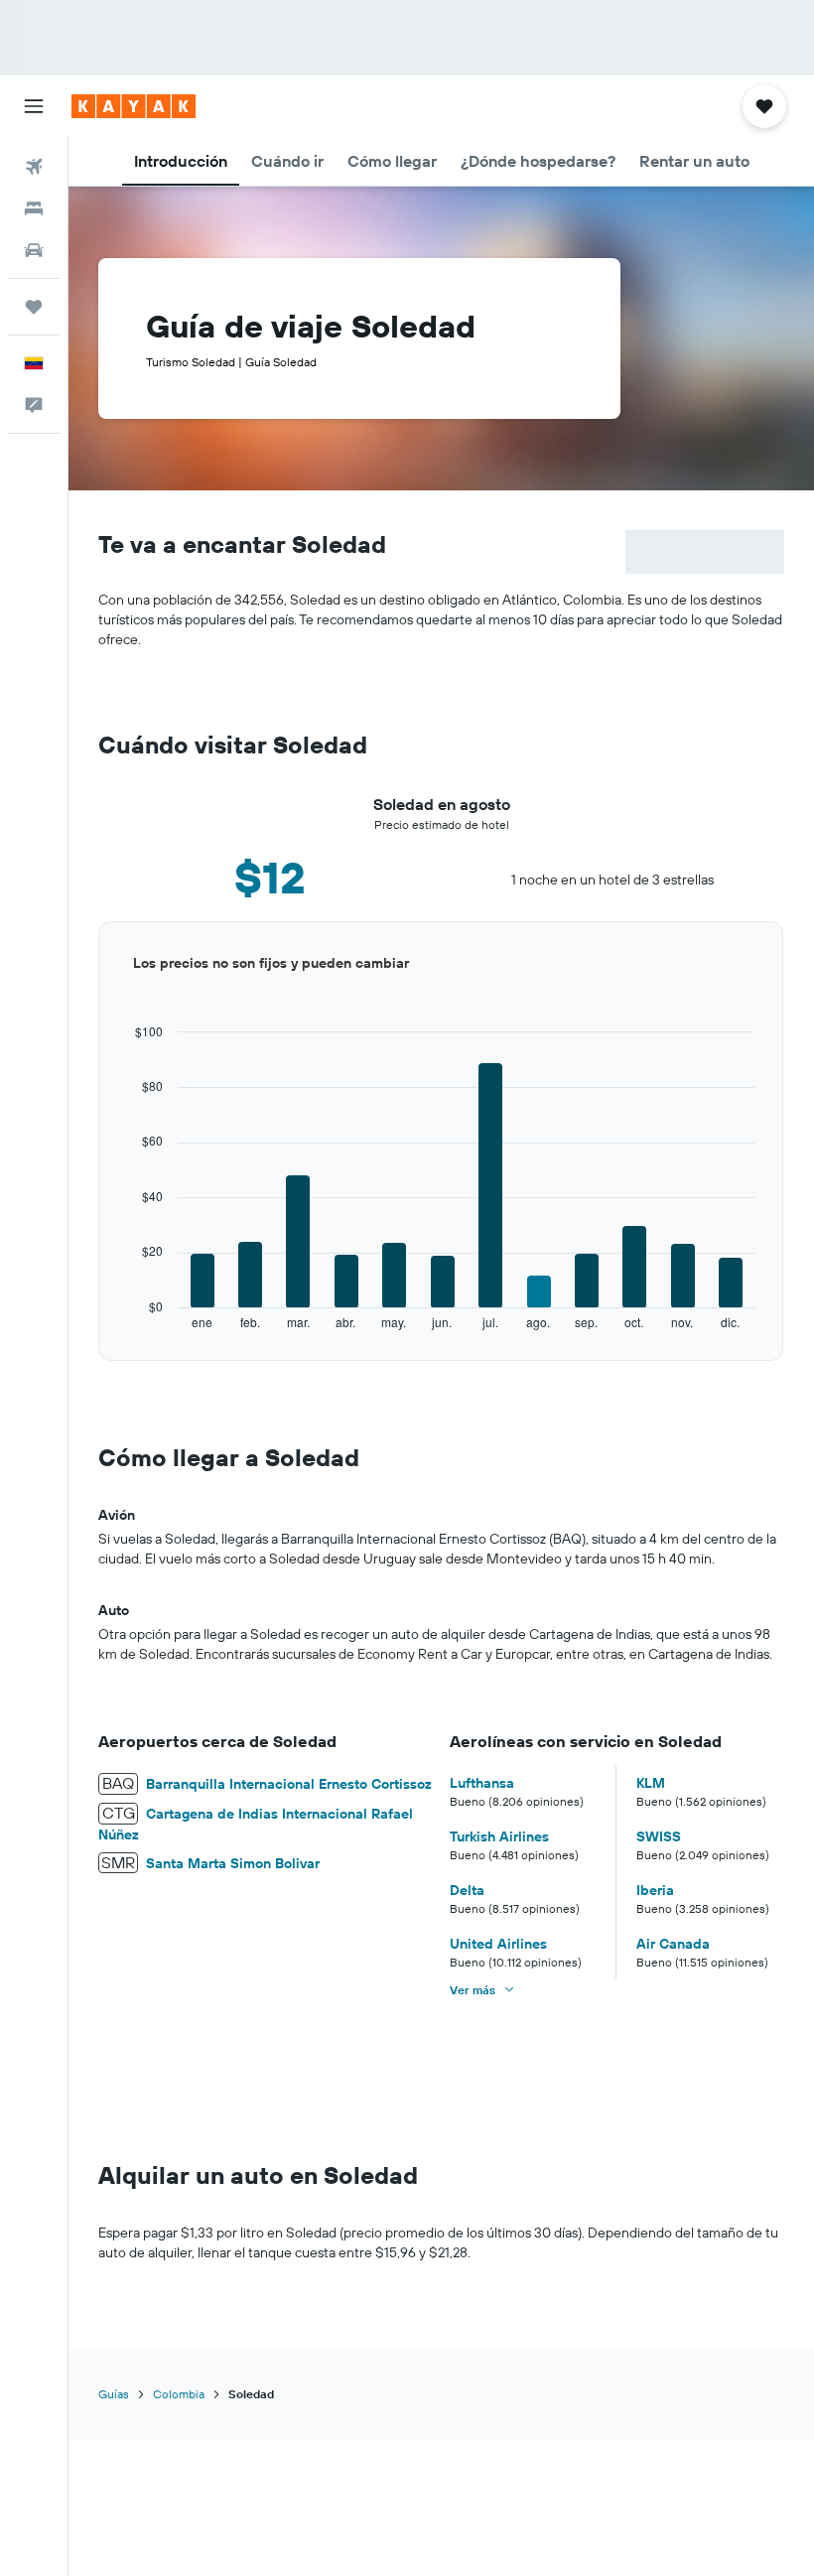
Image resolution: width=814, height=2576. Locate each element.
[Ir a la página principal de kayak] (134, 106)
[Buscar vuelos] (34, 167)
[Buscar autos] (34, 250)
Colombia (179, 2394)
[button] (34, 106)
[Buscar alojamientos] (34, 208)
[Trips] (34, 307)
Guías (114, 2394)
